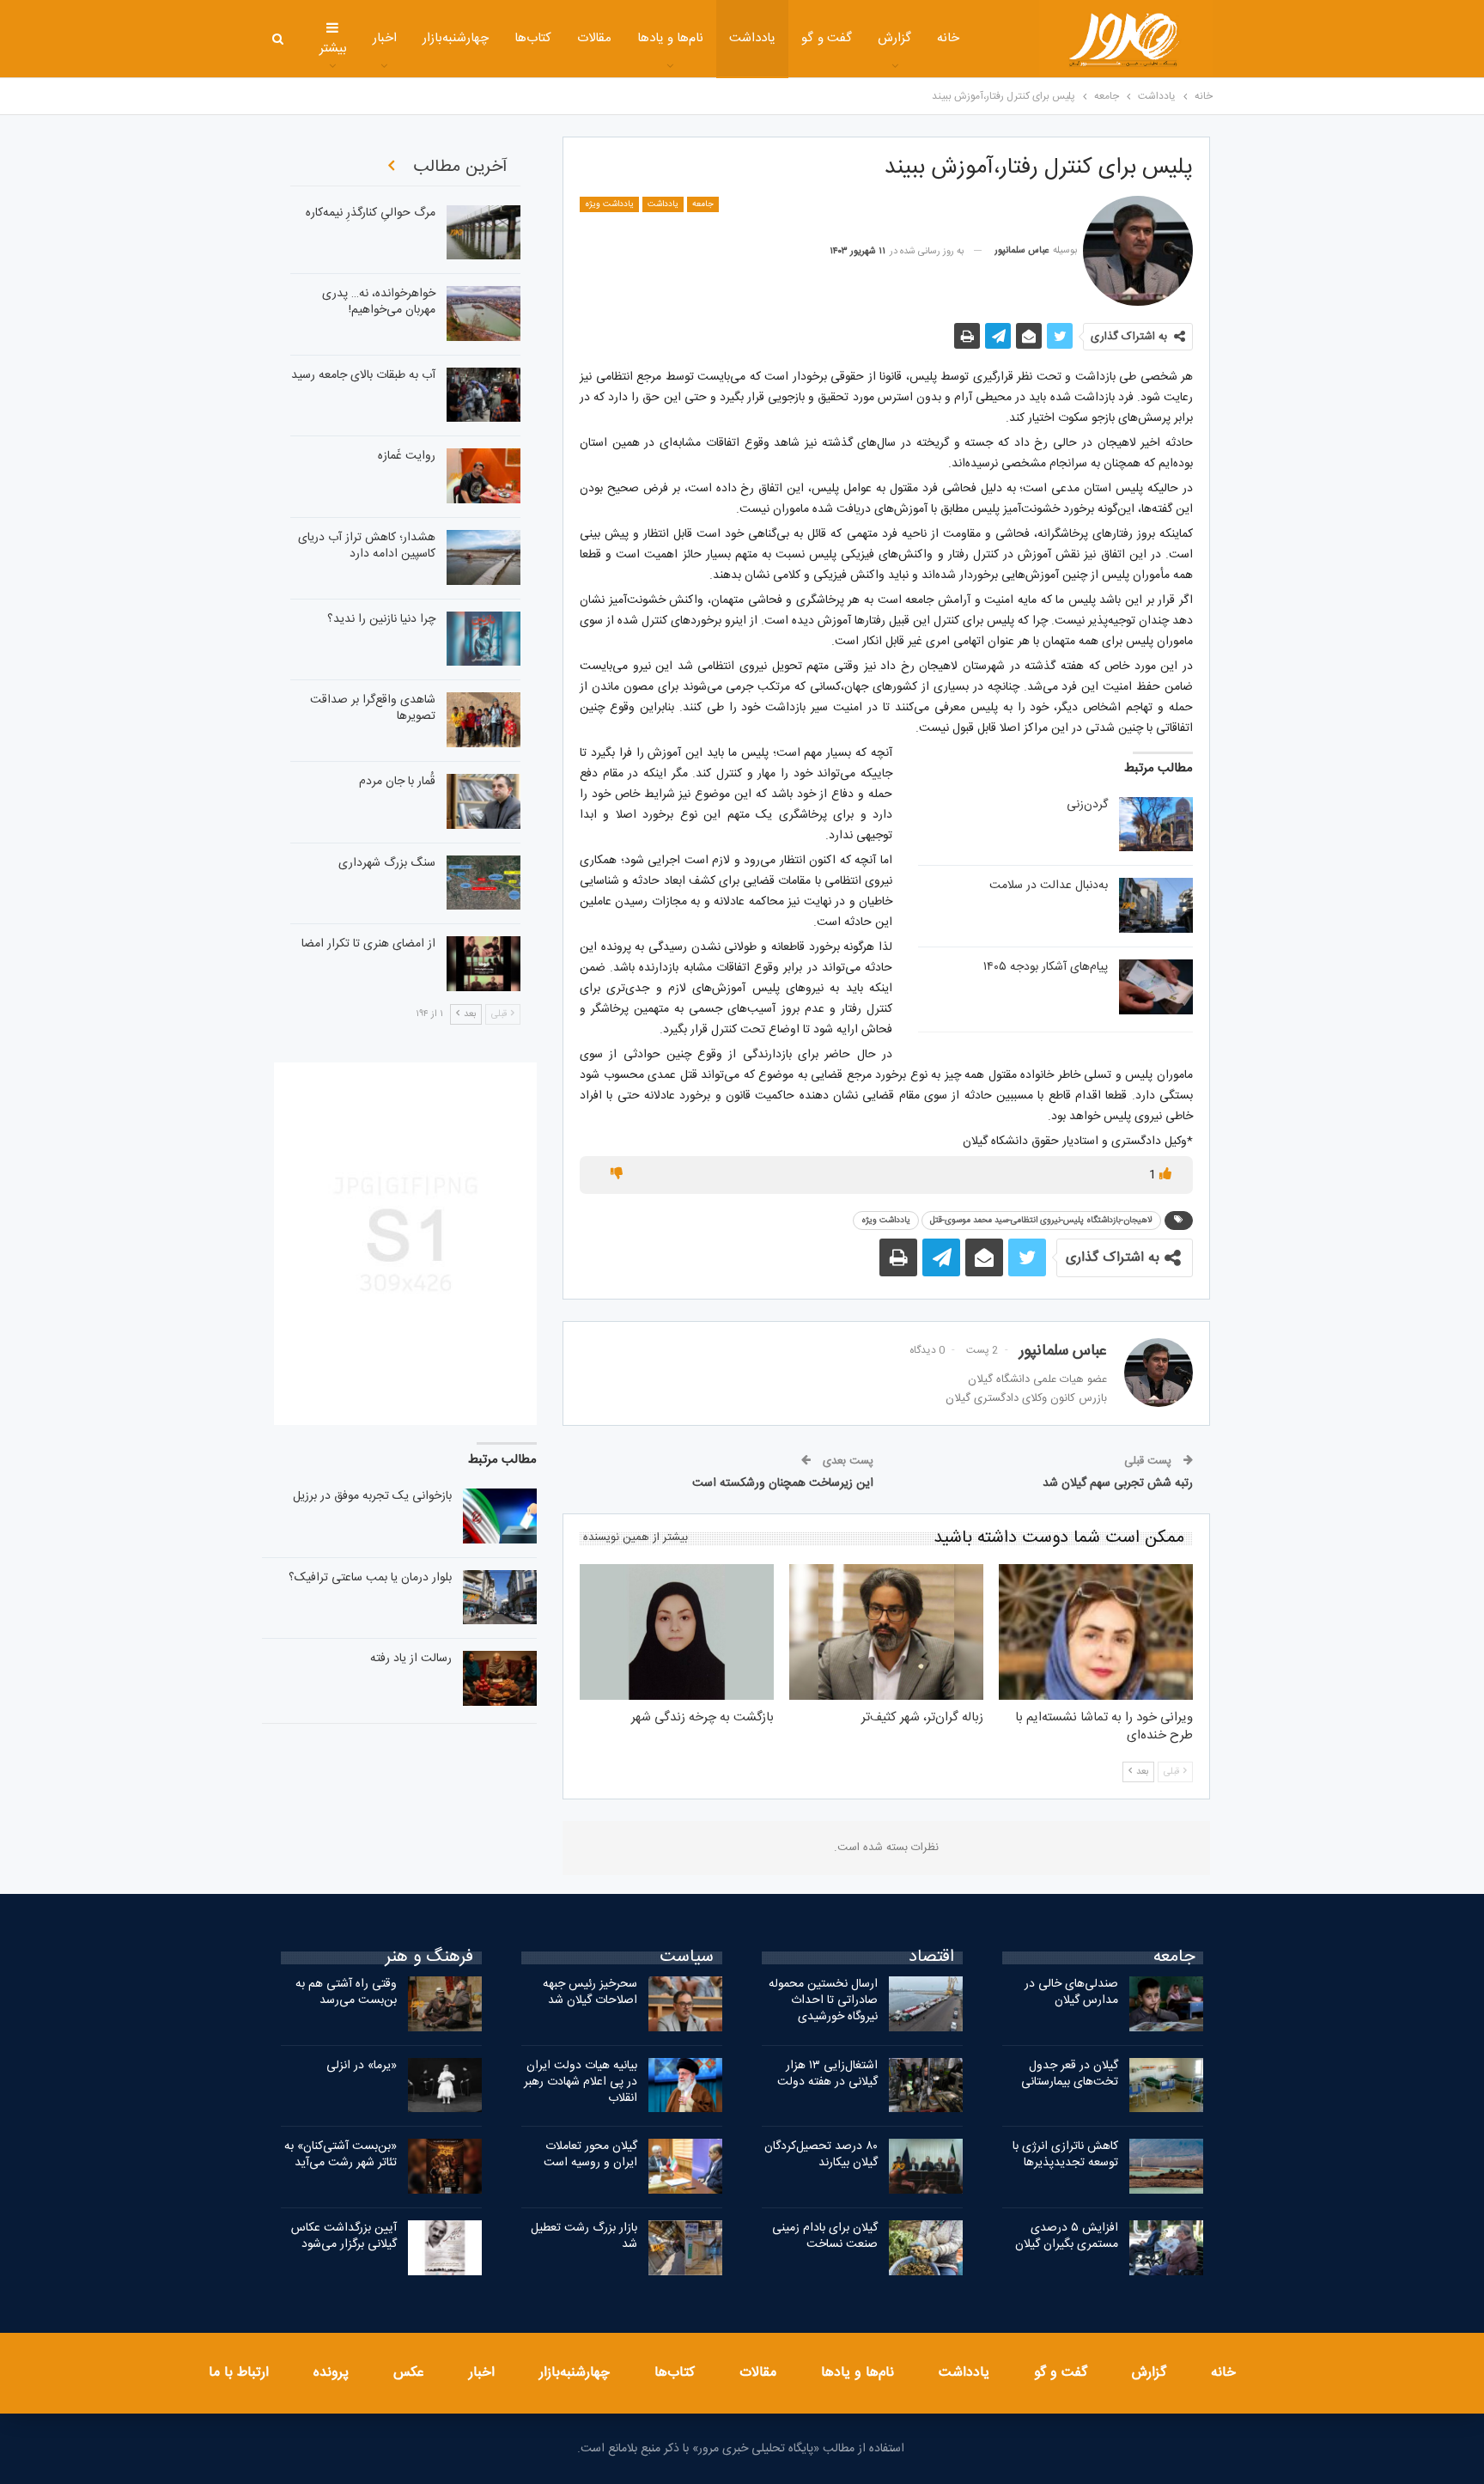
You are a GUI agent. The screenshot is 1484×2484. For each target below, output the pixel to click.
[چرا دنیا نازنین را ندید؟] (484, 639)
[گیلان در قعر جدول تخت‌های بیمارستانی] (1166, 2085)
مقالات (594, 38)
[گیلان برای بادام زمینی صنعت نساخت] (926, 2248)
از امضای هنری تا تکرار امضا (368, 944)
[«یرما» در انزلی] (445, 2085)
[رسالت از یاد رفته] (500, 1678)
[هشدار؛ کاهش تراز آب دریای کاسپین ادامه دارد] (484, 557)
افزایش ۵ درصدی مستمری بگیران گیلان (1065, 2236)
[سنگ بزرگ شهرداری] (484, 883)
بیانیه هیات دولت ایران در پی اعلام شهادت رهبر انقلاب (581, 2082)
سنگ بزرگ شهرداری (387, 863)
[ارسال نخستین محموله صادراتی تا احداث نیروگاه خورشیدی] (926, 2004)
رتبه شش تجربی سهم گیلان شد (1118, 1483)
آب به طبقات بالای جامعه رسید (363, 375)
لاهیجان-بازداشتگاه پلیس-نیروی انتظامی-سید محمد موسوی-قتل (1041, 1221)
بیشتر (333, 49)
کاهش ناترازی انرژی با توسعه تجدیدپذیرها (1065, 2155)
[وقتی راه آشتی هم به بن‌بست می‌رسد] (445, 2004)
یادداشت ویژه (609, 204)
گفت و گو (827, 38)
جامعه (703, 204)
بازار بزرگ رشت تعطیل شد (584, 2236)
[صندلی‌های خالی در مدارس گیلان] (1166, 2004)
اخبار (385, 38)
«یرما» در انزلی (362, 2066)
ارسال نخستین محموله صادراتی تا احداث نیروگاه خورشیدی (823, 2000)
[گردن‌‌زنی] (1156, 825)
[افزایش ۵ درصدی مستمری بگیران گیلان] (1166, 2248)
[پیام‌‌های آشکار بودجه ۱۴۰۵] (1156, 987)
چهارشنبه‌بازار (456, 38)
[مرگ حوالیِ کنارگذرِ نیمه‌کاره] (484, 233)
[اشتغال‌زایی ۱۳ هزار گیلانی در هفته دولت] (926, 2085)
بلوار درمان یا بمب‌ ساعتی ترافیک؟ (370, 1578)
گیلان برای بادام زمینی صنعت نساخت (825, 2236)
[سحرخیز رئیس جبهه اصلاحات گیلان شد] (685, 2004)
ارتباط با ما (239, 2373)
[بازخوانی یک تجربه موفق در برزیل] (500, 1516)
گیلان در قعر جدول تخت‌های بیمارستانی (1070, 2074)
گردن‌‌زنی (1087, 805)
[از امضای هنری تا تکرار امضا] (484, 964)
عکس (409, 2373)
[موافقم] (1164, 1175)
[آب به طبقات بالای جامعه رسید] (484, 395)
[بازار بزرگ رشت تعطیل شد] (685, 2248)
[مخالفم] (617, 1175)
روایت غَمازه (407, 456)
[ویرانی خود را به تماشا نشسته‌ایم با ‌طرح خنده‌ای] (1096, 1632)
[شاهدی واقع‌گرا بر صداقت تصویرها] (484, 720)
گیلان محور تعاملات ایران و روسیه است (590, 2155)
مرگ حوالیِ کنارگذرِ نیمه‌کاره (371, 213)
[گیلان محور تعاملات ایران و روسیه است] (685, 2166)
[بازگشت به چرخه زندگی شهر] (677, 1632)
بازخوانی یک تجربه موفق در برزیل (372, 1496)
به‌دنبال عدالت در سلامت (1049, 886)
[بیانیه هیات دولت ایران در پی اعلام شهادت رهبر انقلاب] (685, 2085)
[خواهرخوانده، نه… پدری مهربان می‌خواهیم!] (484, 314)
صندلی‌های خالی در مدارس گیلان (1071, 1992)
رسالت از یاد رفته (411, 1659)
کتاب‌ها (533, 38)
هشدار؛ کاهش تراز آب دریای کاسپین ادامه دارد (367, 546)
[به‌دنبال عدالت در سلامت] (1156, 905)
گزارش (894, 38)
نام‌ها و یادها (671, 38)
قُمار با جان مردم (397, 782)
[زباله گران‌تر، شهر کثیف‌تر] (886, 1632)
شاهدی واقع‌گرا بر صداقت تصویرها (373, 708)
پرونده (331, 2373)
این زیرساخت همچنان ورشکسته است (783, 1483)
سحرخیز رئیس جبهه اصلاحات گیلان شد (590, 1992)
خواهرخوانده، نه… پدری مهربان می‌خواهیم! (379, 302)
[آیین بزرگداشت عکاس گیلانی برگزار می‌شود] (445, 2248)
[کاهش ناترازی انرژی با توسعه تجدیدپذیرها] (1166, 2166)
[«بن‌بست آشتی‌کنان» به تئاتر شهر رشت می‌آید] (445, 2166)
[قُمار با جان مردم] (484, 801)
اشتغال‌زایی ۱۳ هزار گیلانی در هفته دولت (827, 2074)
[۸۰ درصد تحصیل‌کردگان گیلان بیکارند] (926, 2166)
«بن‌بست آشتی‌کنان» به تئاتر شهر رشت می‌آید (341, 2155)
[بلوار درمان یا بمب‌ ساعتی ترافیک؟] (500, 1598)
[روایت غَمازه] (484, 476)
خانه (948, 38)
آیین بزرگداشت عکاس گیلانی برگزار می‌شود (344, 2236)
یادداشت (752, 38)
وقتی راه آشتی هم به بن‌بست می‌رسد (346, 1992)
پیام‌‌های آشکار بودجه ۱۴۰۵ (1046, 967)
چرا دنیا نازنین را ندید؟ (381, 619)
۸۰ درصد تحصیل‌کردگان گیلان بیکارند (821, 2155)
